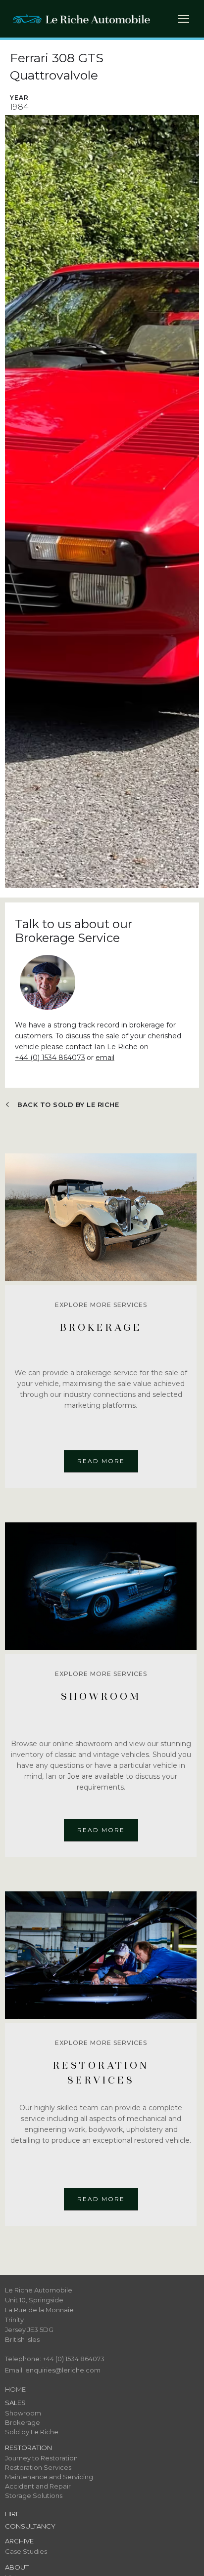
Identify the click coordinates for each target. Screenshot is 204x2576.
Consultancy (30, 2526)
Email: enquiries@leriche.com (53, 2370)
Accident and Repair (38, 2486)
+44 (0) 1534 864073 (50, 1058)
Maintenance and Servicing (49, 2477)
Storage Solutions (34, 2495)
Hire (12, 2514)
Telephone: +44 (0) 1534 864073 (55, 2359)
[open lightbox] (102, 502)
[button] (187, 21)
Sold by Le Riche (32, 2432)
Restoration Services (38, 2467)
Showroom (23, 2413)
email (105, 1058)
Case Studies (26, 2551)
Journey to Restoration (41, 2458)
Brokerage (23, 2422)
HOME (15, 2389)
